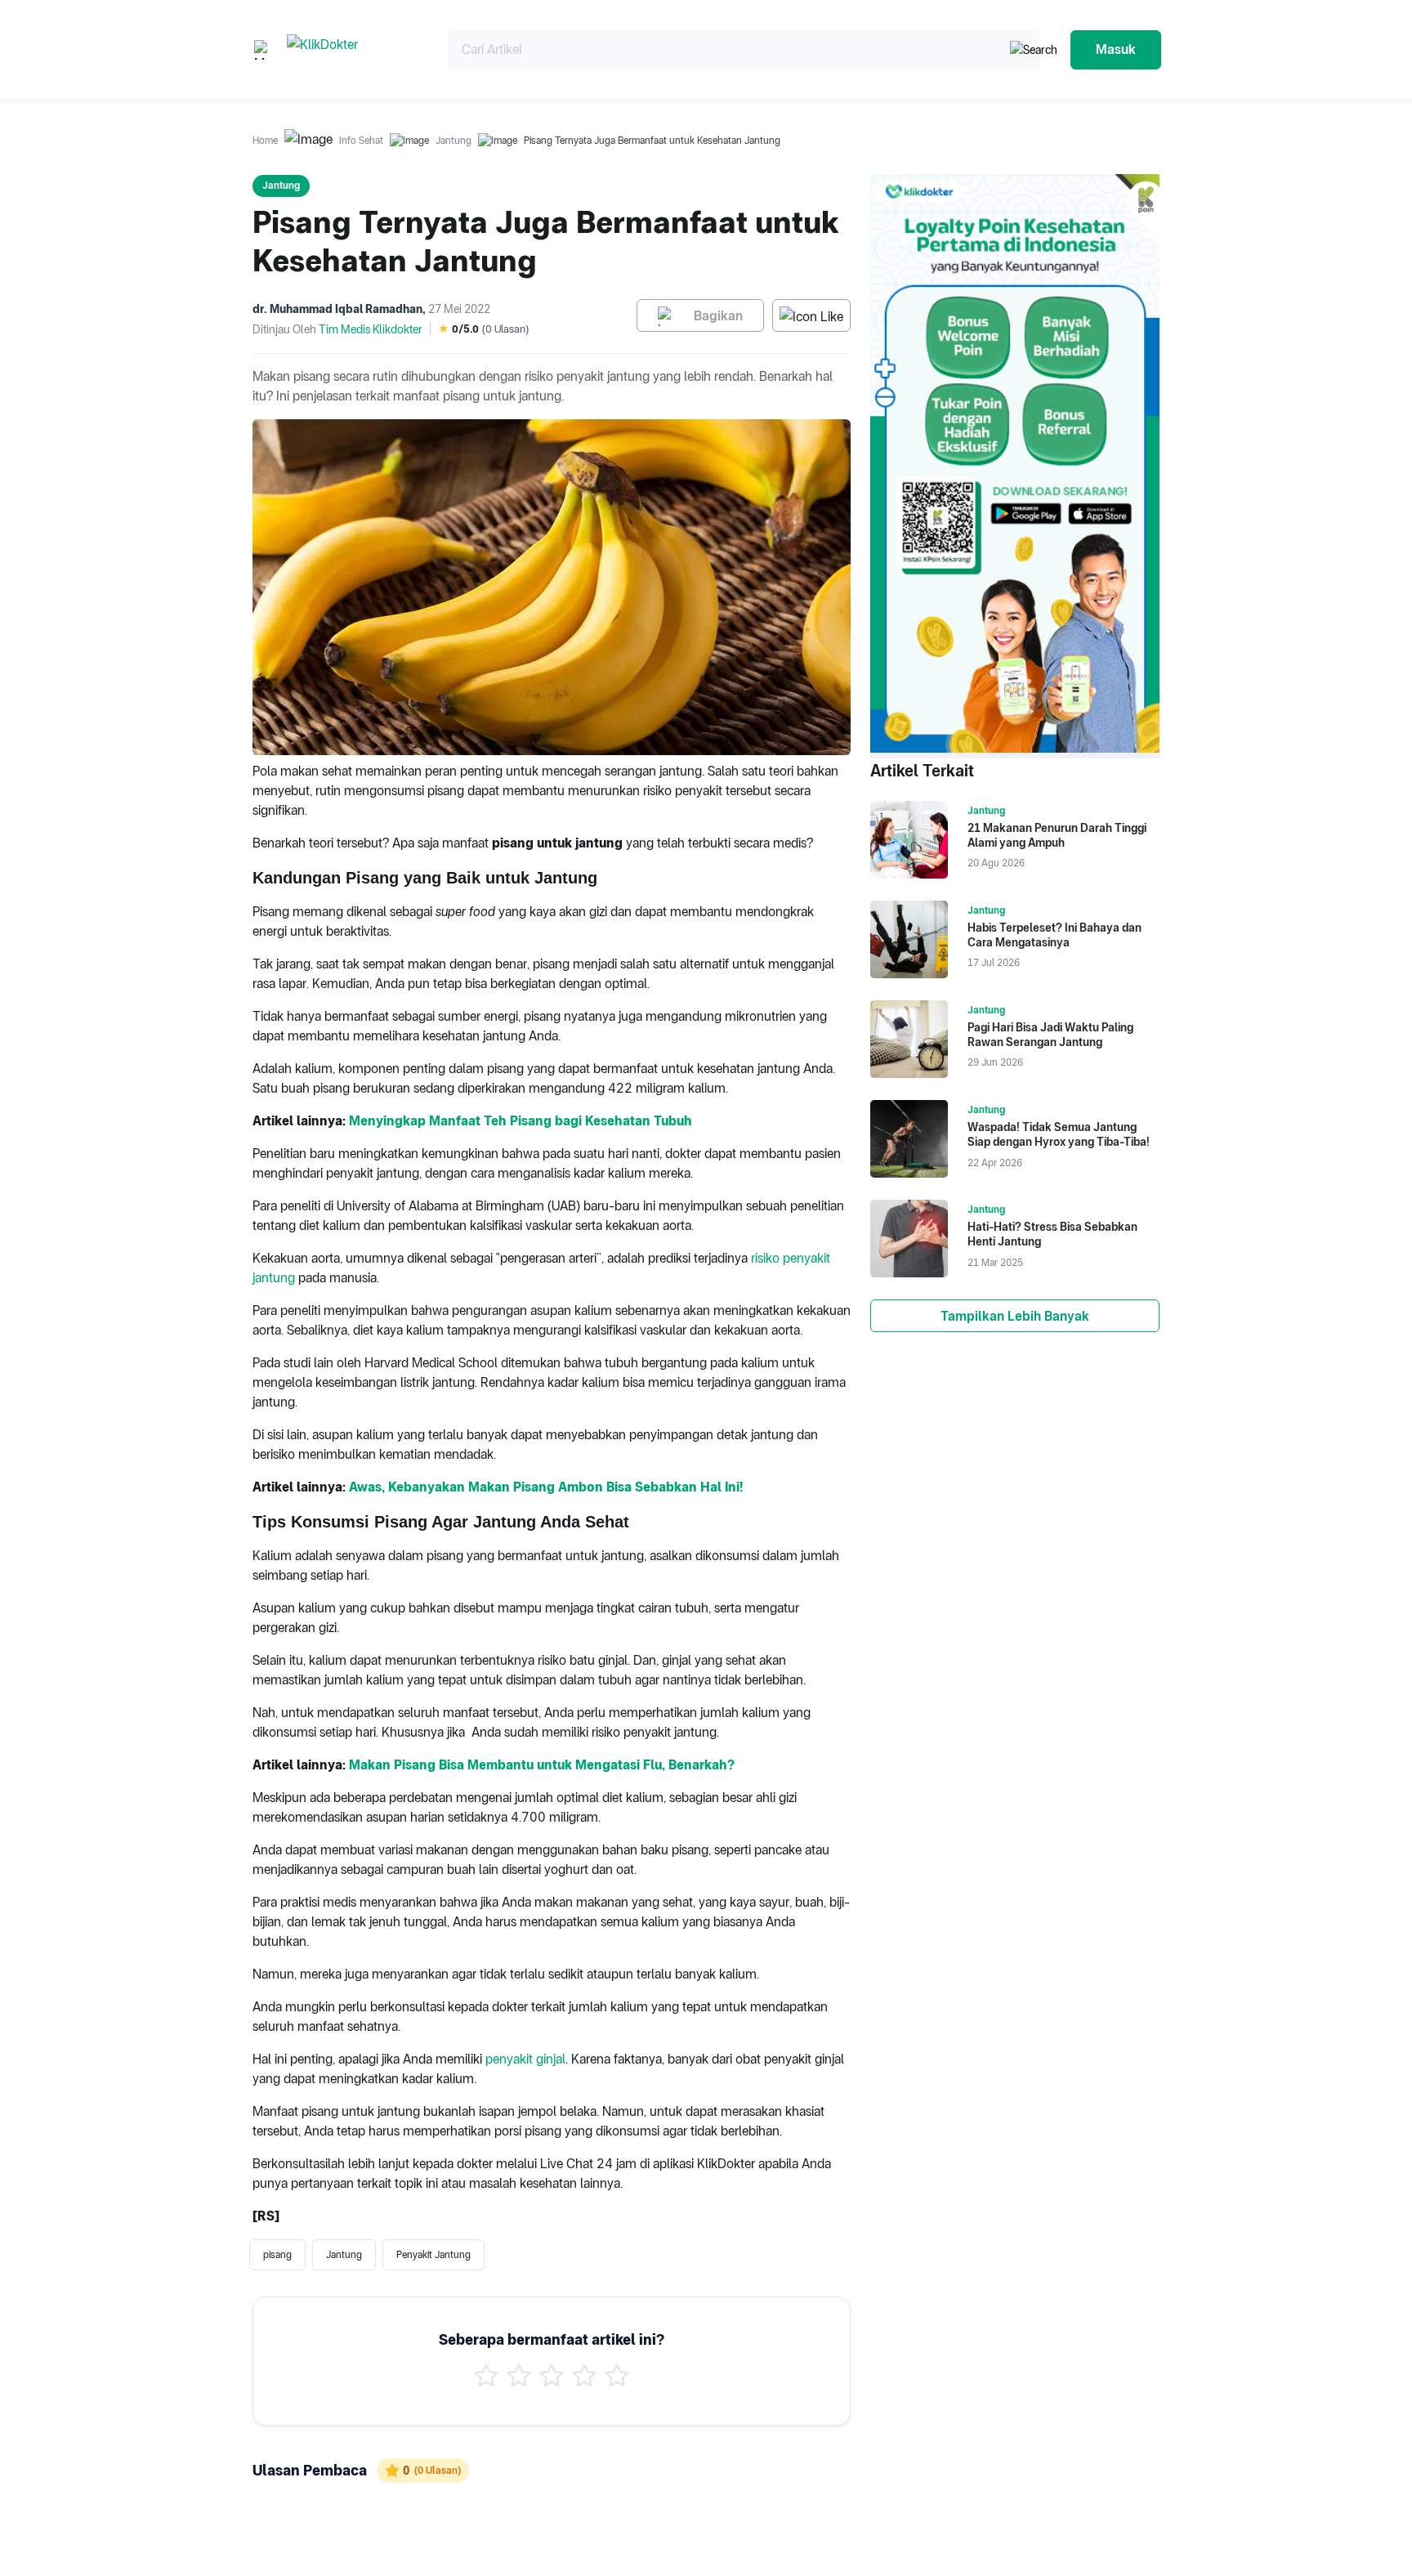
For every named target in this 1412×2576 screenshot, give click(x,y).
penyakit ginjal (525, 2059)
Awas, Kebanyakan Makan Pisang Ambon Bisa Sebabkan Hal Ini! (546, 1487)
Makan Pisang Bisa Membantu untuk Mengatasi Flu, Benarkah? (542, 1765)
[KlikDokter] (354, 49)
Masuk (1116, 49)
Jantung (454, 141)
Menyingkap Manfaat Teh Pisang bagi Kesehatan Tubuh (521, 1121)
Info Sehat (361, 141)
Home (265, 141)
